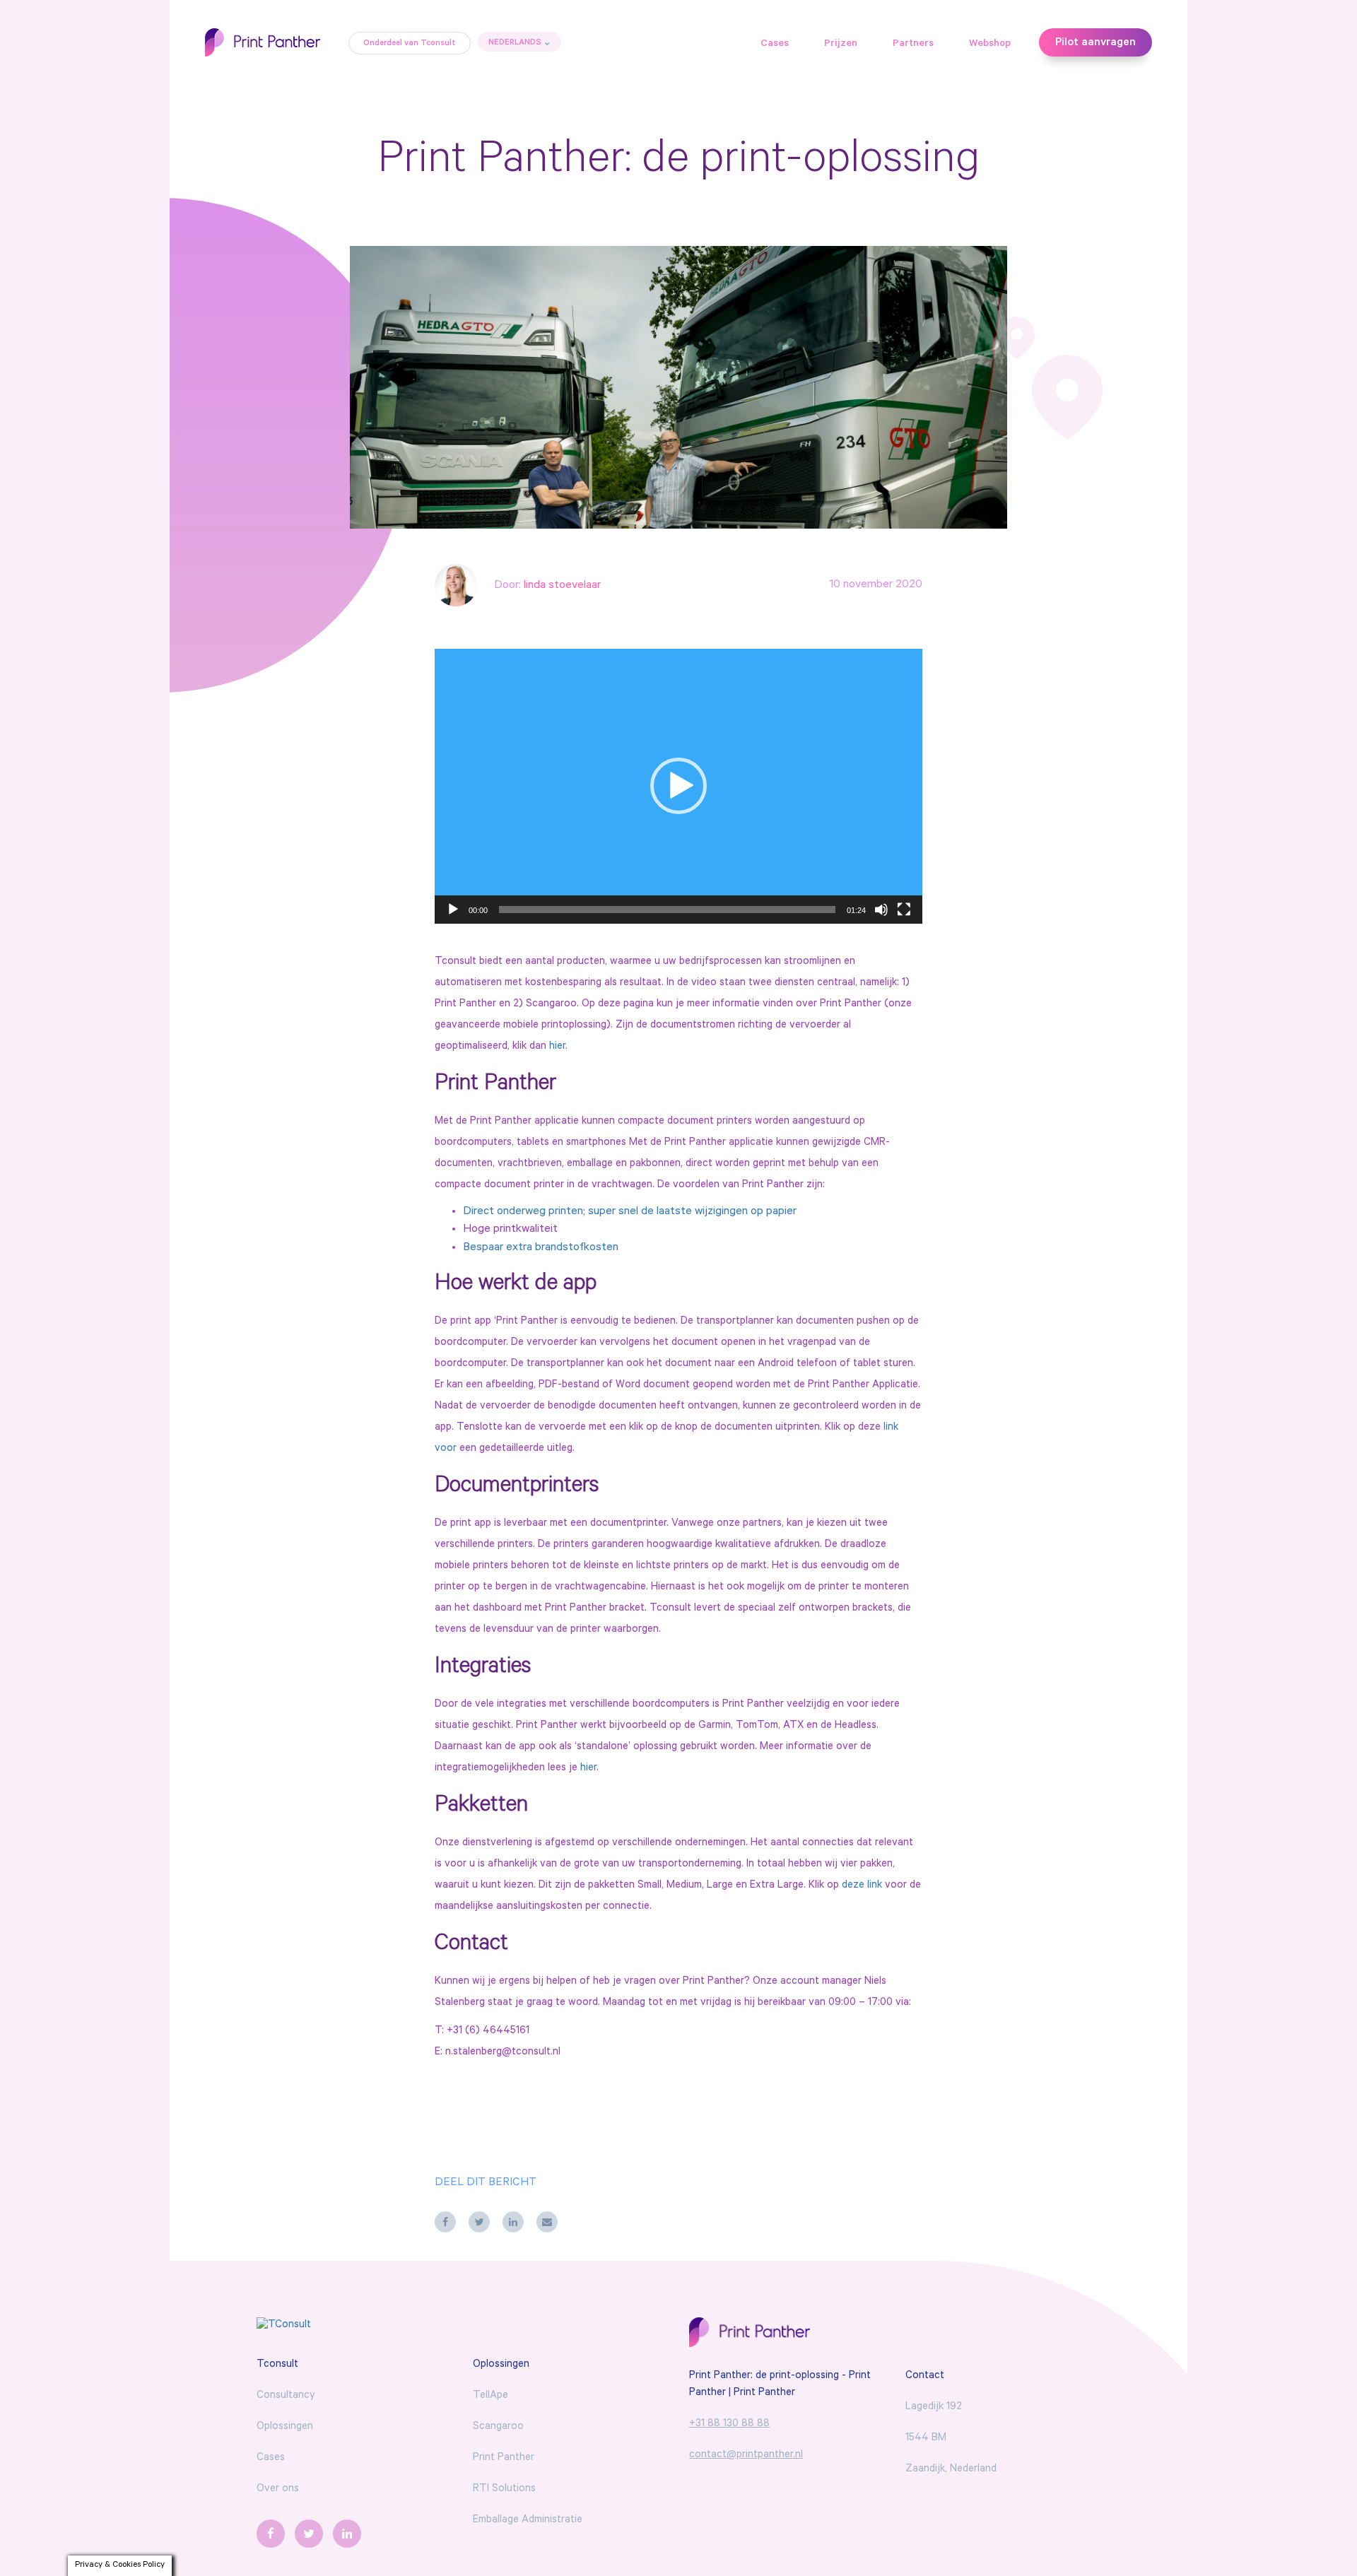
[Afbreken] (881, 910)
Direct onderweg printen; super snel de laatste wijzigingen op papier (630, 1212)
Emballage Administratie (528, 2521)
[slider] (667, 910)
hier (588, 1769)
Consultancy (286, 2396)
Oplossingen (285, 2427)
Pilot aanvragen (1095, 43)
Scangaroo (498, 2427)
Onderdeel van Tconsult (410, 44)
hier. (557, 1047)
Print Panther (504, 2458)
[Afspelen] (453, 910)
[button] (678, 786)
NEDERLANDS (515, 43)
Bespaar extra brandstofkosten (541, 1248)
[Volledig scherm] (904, 910)
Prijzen (841, 45)
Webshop (990, 45)
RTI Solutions (504, 2489)
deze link (862, 1886)
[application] (678, 786)
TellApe (490, 2396)
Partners (913, 45)
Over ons (278, 2489)
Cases (775, 45)
